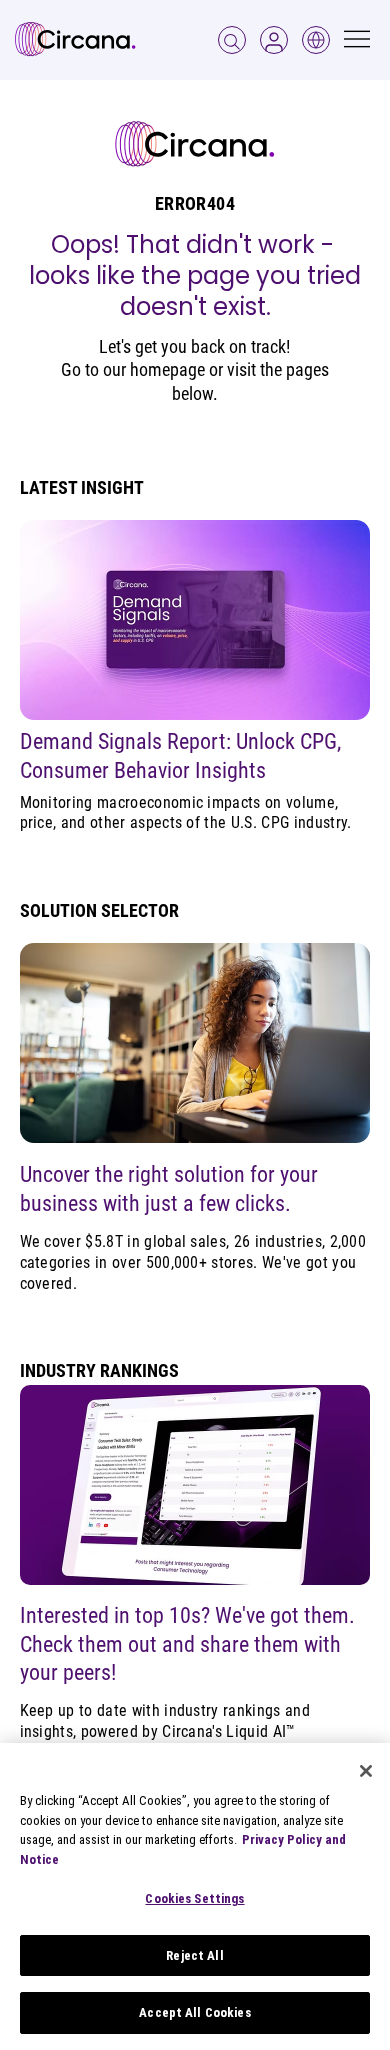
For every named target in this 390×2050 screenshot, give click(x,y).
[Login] (232, 40)
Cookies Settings (194, 1898)
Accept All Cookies (194, 2012)
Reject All (194, 1955)
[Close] (366, 1771)
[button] (274, 40)
